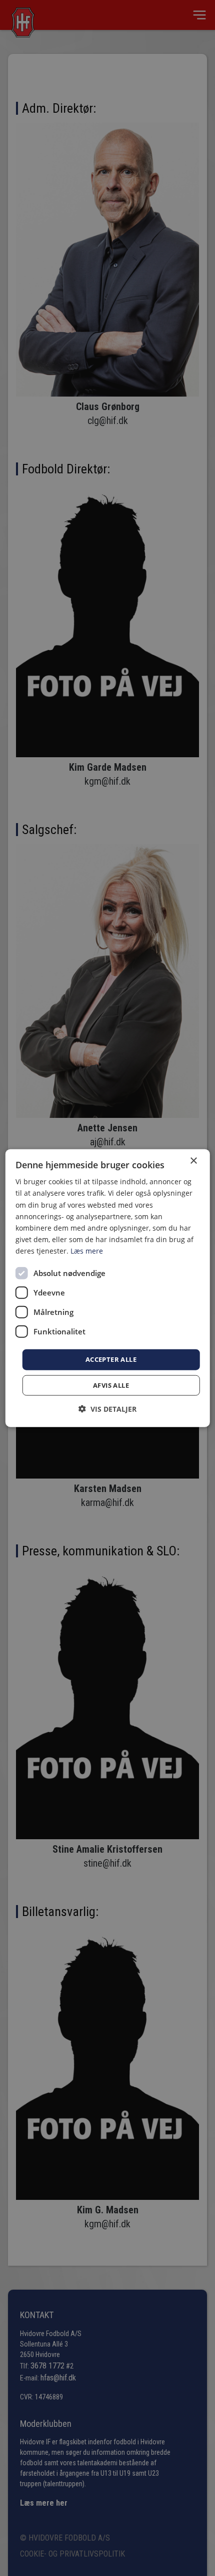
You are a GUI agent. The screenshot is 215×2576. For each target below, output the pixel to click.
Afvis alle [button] (111, 1385)
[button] (107, 1408)
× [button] (193, 1161)
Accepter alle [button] (111, 1359)
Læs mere (87, 1251)
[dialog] (108, 1288)
